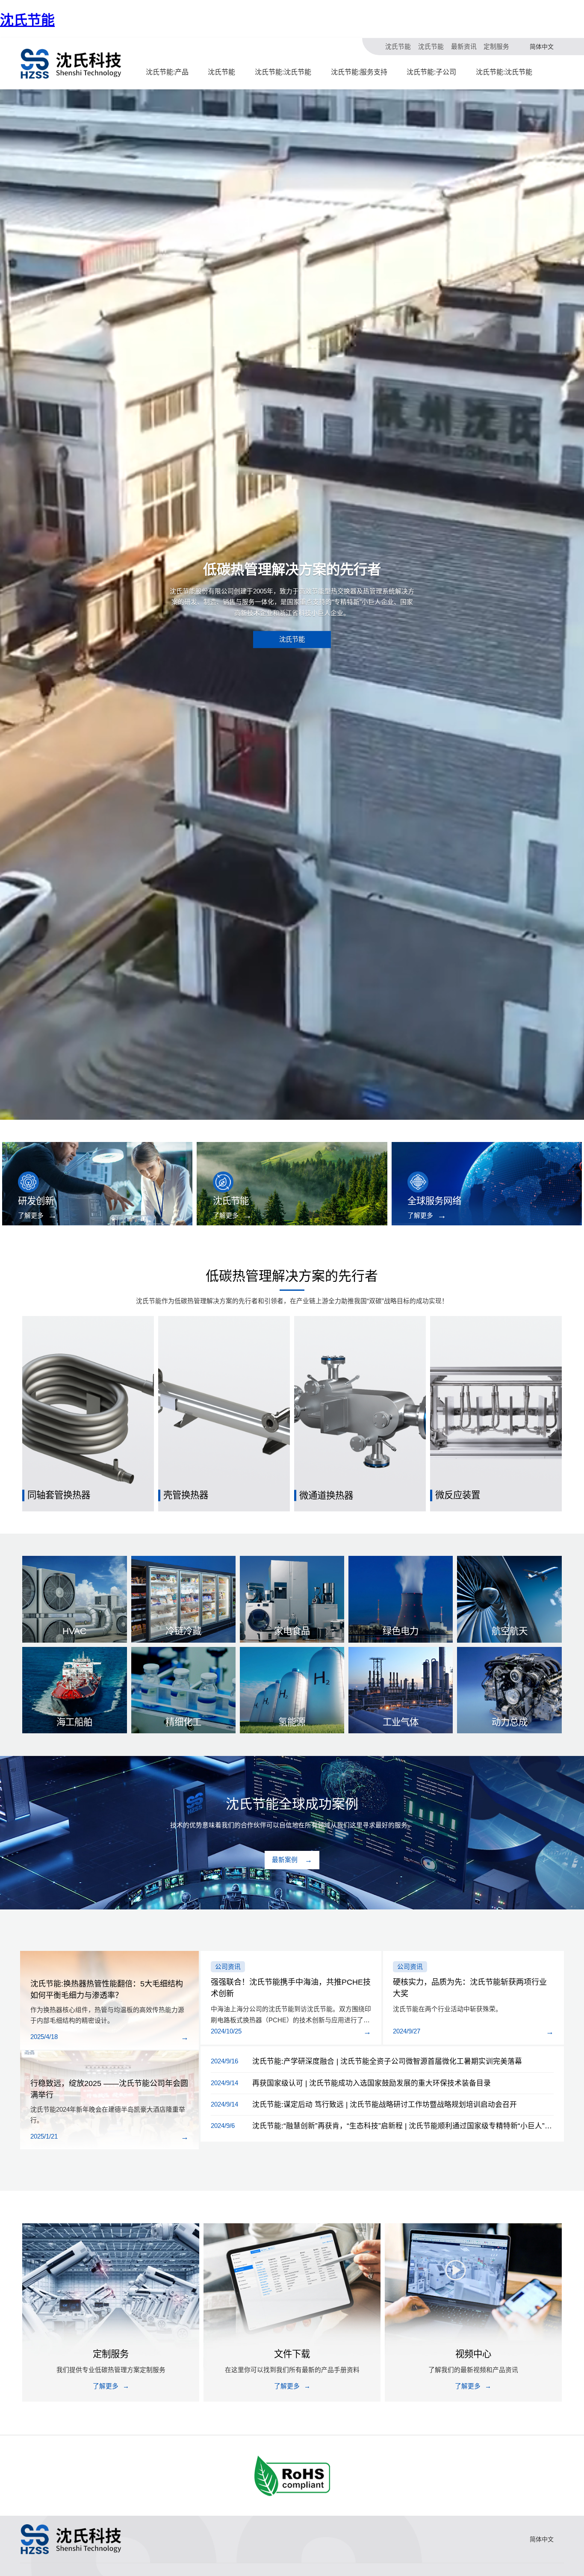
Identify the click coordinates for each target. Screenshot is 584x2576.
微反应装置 (458, 1495)
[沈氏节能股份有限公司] (71, 64)
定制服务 (496, 47)
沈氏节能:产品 (167, 72)
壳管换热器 (186, 1495)
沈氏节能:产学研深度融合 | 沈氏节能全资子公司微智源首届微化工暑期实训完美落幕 (387, 2061)
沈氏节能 (27, 20)
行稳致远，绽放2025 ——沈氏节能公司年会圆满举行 (109, 2089)
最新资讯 (464, 47)
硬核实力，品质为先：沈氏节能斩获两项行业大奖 (470, 1988)
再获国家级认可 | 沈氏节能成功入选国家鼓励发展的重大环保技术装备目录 (372, 2083)
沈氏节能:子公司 (431, 72)
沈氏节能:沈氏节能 (283, 72)
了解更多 (31, 1216)
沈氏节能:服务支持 (359, 72)
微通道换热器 (326, 1495)
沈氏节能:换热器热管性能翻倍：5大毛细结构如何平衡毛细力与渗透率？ (107, 1990)
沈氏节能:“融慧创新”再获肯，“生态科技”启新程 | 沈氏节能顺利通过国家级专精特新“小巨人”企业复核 (403, 2126)
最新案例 (285, 1860)
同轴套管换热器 (59, 1495)
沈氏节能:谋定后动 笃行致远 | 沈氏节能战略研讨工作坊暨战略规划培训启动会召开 (385, 2105)
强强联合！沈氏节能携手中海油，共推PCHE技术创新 (291, 1988)
